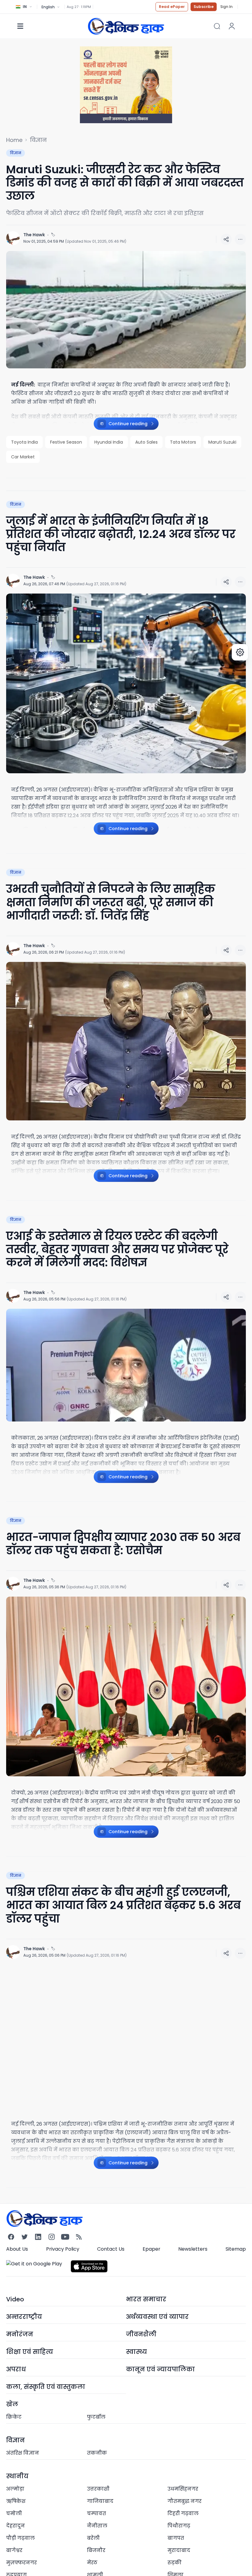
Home (14, 140)
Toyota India (24, 442)
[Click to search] (217, 26)
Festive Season (66, 442)
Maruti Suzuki (222, 442)
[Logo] (126, 26)
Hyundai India (109, 442)
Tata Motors (183, 442)
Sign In (226, 7)
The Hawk (34, 235)
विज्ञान (38, 140)
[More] (226, 239)
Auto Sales (146, 442)
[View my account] (232, 26)
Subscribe (204, 7)
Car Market (23, 457)
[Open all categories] (20, 26)
